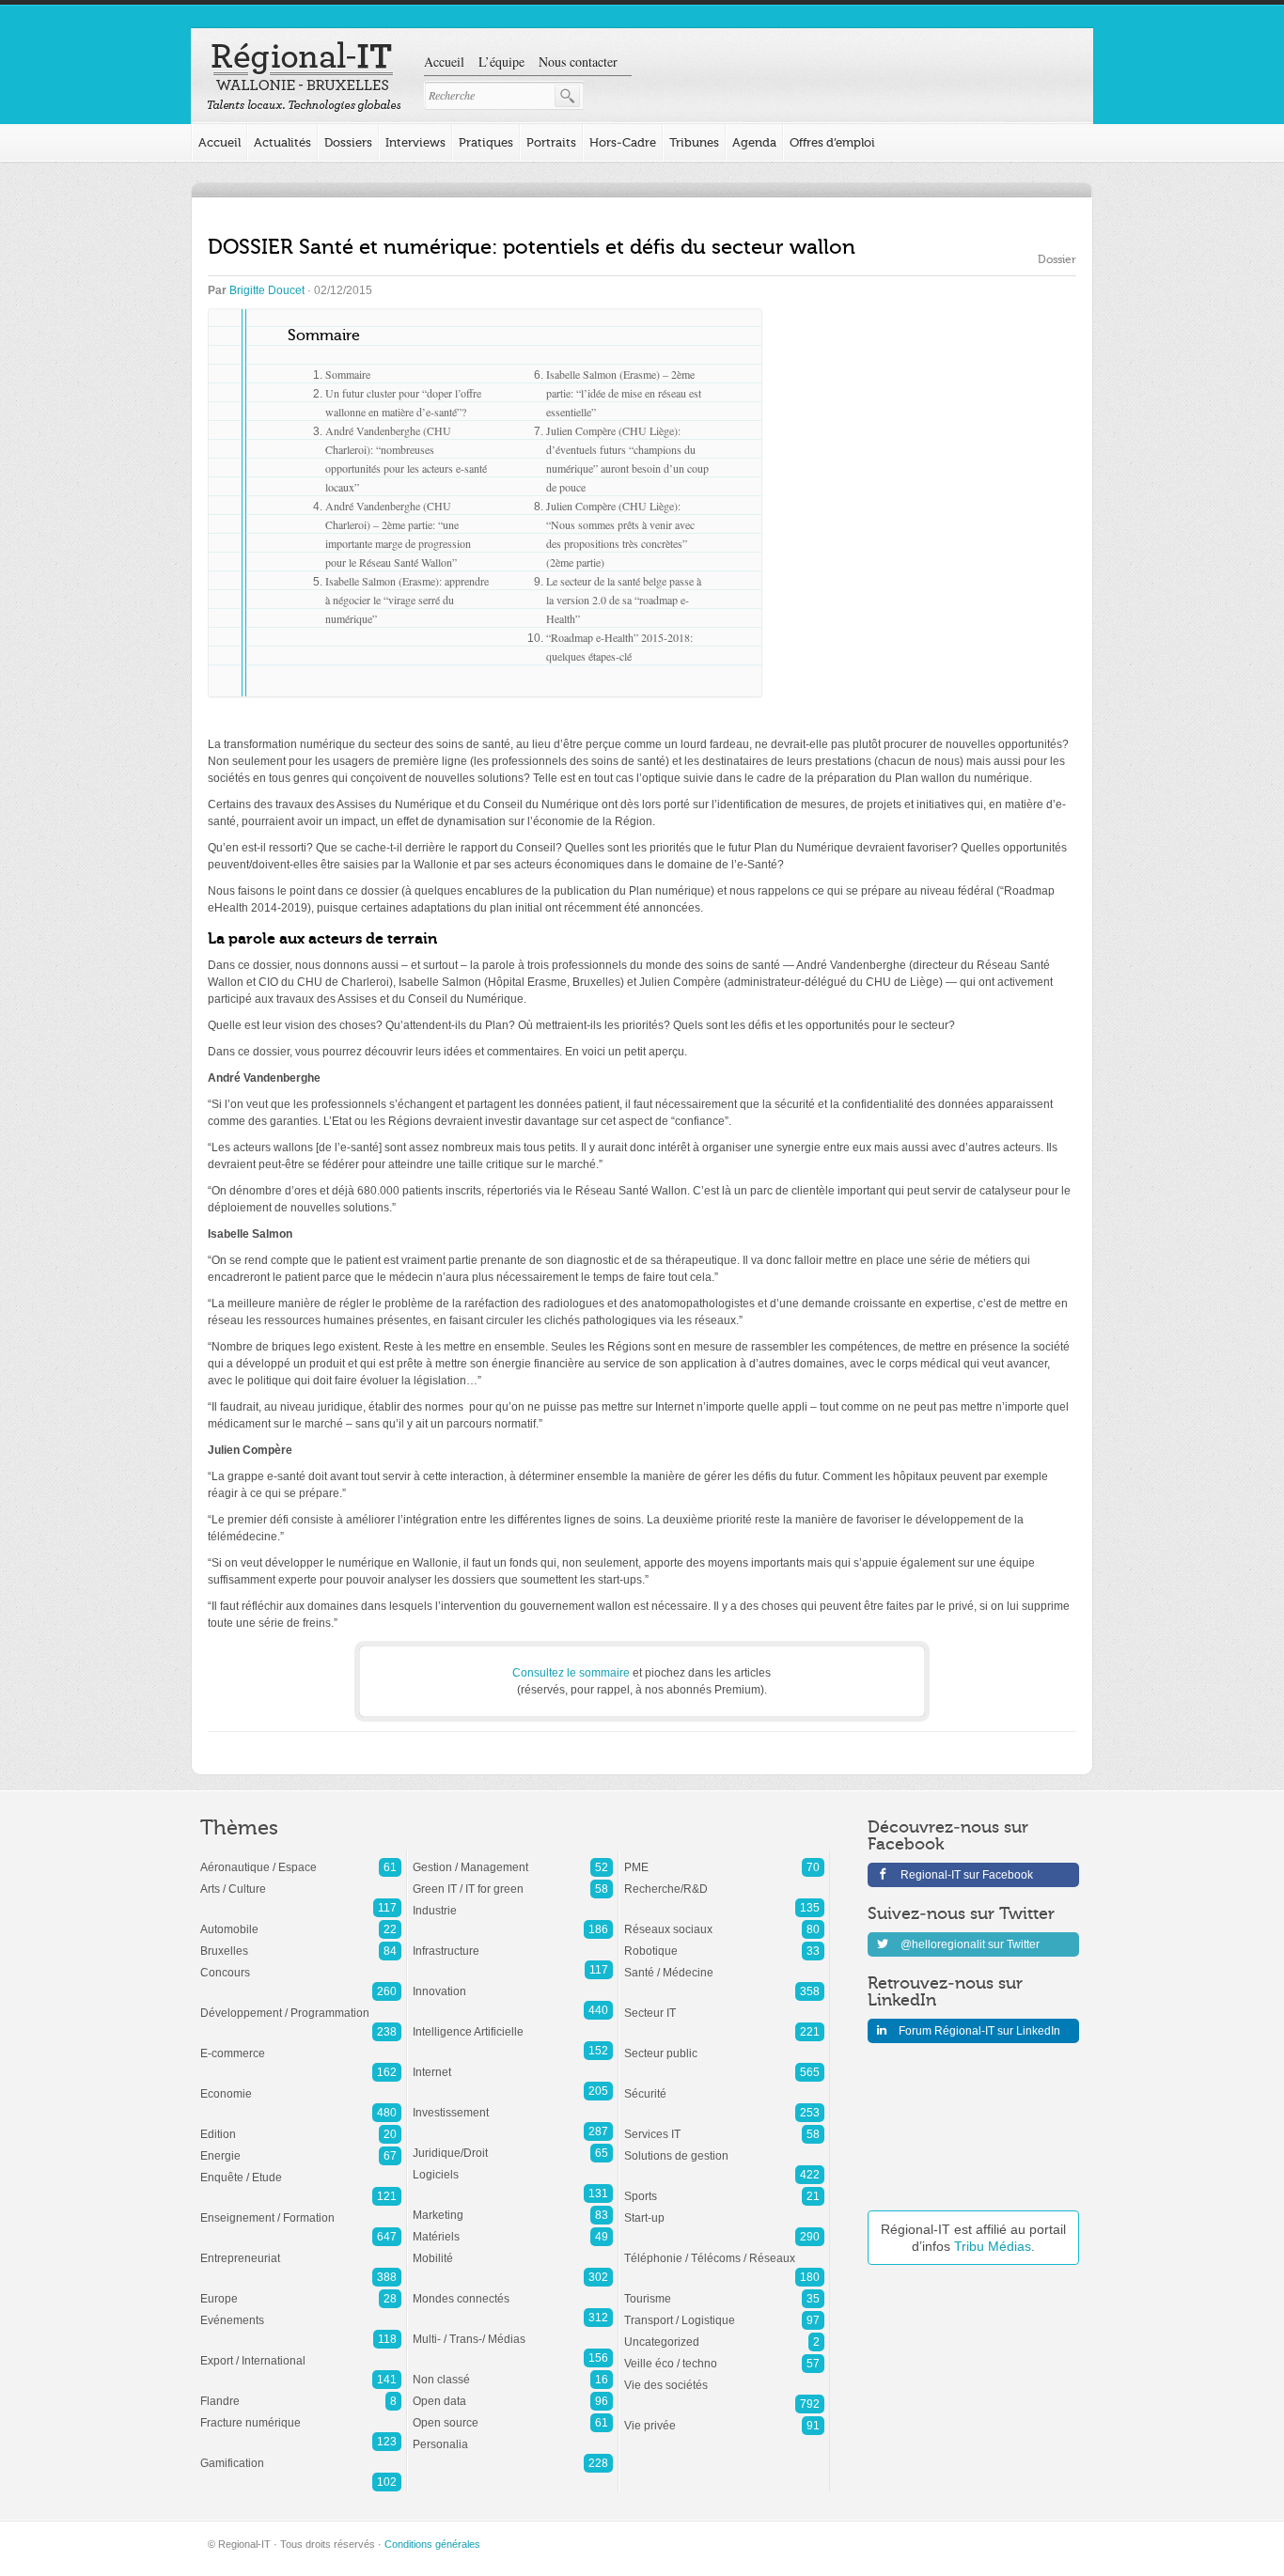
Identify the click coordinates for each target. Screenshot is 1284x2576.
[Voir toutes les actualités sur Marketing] (513, 2206)
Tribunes (694, 142)
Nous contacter (578, 62)
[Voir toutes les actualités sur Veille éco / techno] (724, 2354)
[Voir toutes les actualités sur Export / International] (301, 2351)
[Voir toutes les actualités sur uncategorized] (724, 2333)
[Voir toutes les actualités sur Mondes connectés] (513, 2289)
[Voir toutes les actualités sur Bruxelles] (301, 1942)
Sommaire (348, 374)
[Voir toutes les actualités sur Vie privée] (724, 2416)
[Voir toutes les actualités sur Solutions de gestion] (724, 2147)
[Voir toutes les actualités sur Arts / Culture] (301, 1880)
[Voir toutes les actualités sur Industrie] (513, 1901)
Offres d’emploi (832, 142)
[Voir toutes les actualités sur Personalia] (513, 2435)
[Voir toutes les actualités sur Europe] (301, 2289)
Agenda (754, 142)
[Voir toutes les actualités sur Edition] (301, 2125)
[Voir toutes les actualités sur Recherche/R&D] (724, 1880)
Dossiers (348, 142)
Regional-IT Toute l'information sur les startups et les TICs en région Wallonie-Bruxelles (304, 77)
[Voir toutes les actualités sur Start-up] (724, 2209)
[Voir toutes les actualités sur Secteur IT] (724, 2004)
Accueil (444, 62)
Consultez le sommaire (571, 1673)
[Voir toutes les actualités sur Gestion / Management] (513, 1858)
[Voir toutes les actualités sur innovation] (513, 1982)
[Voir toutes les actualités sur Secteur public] (724, 2044)
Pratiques (486, 142)
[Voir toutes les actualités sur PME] (724, 1858)
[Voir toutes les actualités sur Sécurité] (724, 2084)
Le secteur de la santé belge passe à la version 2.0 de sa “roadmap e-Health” (624, 600)
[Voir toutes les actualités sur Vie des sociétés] (724, 2376)
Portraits (551, 142)
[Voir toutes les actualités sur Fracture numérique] (301, 2413)
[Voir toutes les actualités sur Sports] (724, 2187)
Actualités (282, 142)
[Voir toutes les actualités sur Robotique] (724, 1942)
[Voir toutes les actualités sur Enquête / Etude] (301, 2168)
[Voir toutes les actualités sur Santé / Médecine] (724, 1963)
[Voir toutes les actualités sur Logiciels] (513, 2165)
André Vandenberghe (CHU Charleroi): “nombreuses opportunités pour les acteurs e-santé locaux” (406, 459)
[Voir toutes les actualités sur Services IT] (724, 2125)
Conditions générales (432, 2544)
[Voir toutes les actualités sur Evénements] (301, 2311)
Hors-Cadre (623, 142)
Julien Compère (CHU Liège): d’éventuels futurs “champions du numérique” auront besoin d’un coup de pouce (627, 459)
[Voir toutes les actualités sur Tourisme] (724, 2289)
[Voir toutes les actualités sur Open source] (513, 2413)
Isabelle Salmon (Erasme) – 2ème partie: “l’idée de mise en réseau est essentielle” (624, 393)
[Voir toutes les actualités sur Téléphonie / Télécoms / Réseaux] (724, 2249)
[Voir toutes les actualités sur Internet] (513, 2063)
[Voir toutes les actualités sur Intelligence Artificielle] (513, 2022)
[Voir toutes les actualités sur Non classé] (513, 2370)
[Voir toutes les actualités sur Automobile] (301, 1920)
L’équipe (501, 62)
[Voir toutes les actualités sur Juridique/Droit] (513, 2144)
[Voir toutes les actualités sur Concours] (301, 1963)
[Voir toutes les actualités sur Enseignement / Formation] (301, 2209)
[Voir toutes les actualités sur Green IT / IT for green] (513, 1880)
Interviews (415, 142)
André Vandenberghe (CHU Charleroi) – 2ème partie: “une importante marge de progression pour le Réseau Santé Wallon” (398, 534)
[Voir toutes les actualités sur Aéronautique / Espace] (301, 1858)
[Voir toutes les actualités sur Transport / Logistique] (724, 2311)
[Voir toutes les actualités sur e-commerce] (301, 2044)
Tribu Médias (993, 2246)
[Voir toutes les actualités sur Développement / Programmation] (301, 2004)
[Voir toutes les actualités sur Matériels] (513, 2227)
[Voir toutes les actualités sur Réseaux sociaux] (724, 1920)
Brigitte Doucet (267, 290)
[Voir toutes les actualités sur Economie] (301, 2084)
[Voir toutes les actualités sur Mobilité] (513, 2249)
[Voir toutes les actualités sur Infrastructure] (513, 1942)
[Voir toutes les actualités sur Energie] (301, 2147)
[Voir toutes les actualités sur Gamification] (301, 2454)
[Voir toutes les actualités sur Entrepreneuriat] (301, 2249)
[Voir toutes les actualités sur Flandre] (301, 2392)
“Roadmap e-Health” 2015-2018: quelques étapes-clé (619, 647)
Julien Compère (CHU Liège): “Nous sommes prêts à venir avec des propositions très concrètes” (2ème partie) (620, 534)
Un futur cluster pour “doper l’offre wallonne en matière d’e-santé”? (403, 402)
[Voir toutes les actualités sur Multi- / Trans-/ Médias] (513, 2330)
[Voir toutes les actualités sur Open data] (513, 2392)
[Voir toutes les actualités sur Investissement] (513, 2103)
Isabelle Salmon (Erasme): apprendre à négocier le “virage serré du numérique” (407, 600)
